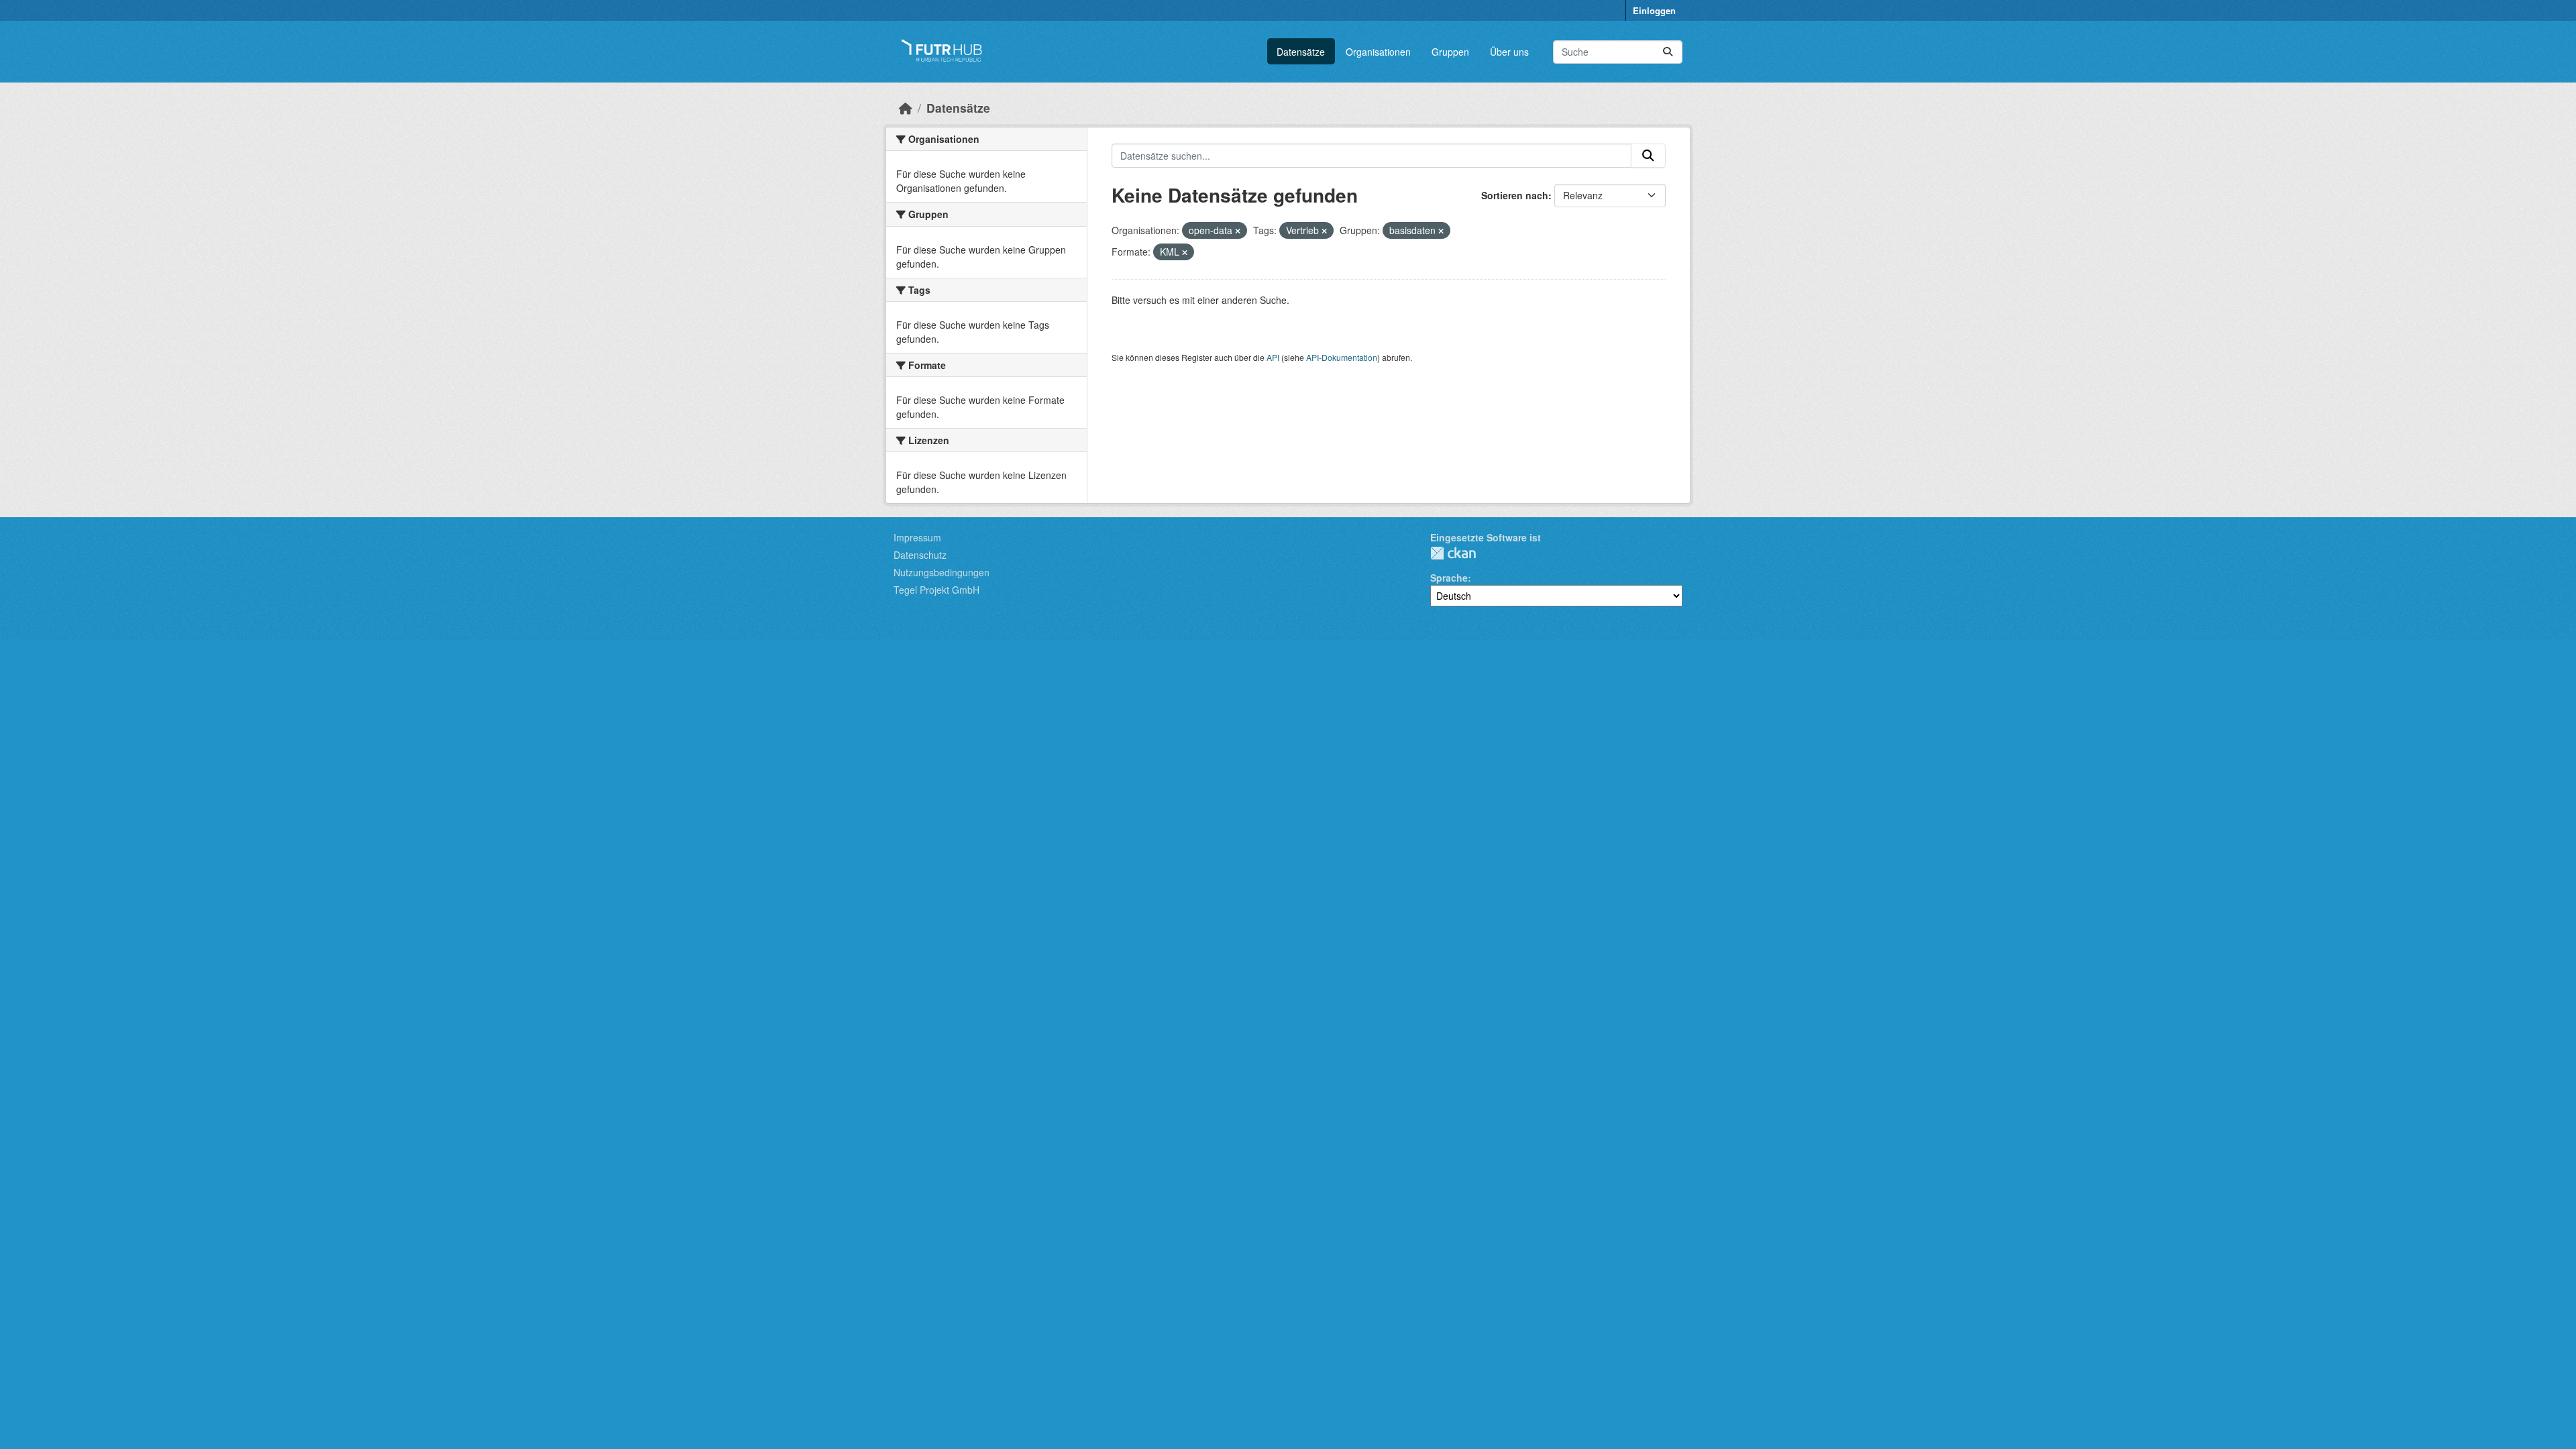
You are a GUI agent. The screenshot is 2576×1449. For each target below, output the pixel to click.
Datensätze (1301, 52)
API (1273, 357)
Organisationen (1378, 52)
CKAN (1453, 553)
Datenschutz (920, 555)
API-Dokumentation (1342, 357)
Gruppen (1450, 52)
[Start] (906, 108)
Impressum (917, 537)
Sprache (1449, 578)
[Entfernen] (1238, 231)
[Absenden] (1668, 52)
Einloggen (1654, 10)
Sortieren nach (1515, 195)
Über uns (1509, 52)
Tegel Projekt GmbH (936, 590)
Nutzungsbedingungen (942, 572)
